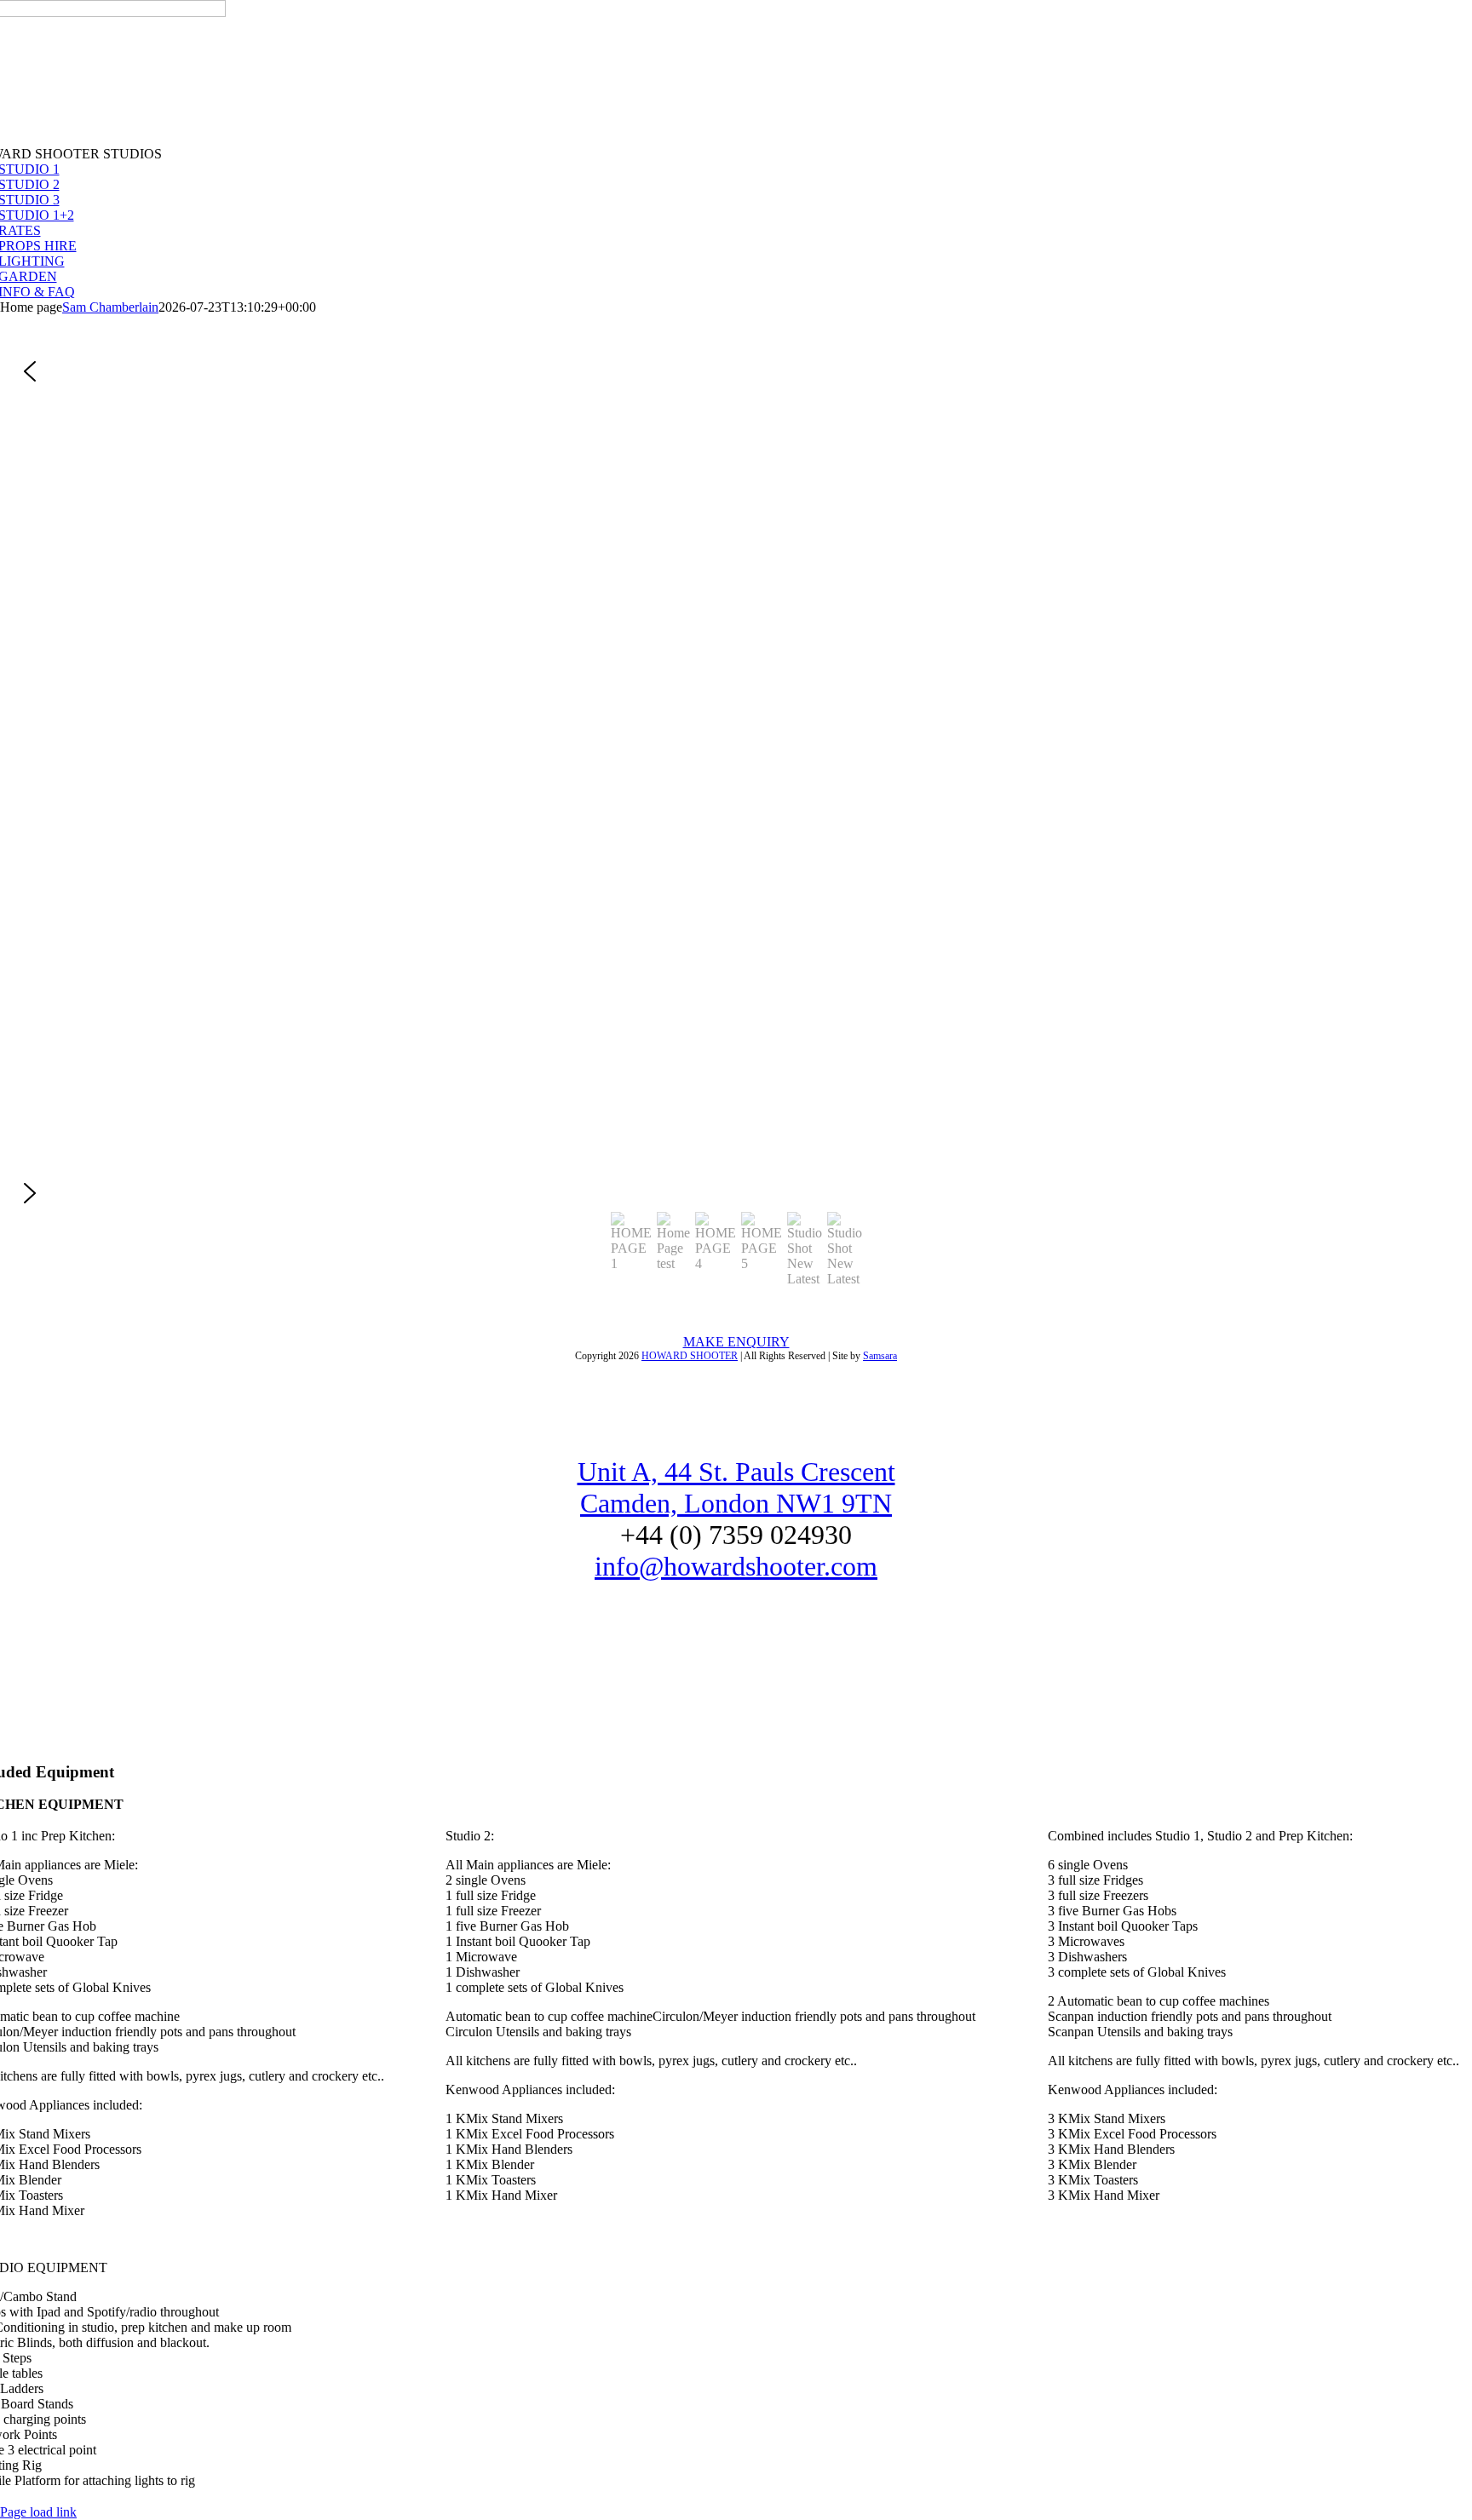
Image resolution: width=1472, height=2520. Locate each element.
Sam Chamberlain (110, 307)
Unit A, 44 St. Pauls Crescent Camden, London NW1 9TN (736, 1487)
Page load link (38, 2512)
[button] (736, 371)
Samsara (880, 1356)
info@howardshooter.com (736, 1566)
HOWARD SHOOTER (690, 1356)
